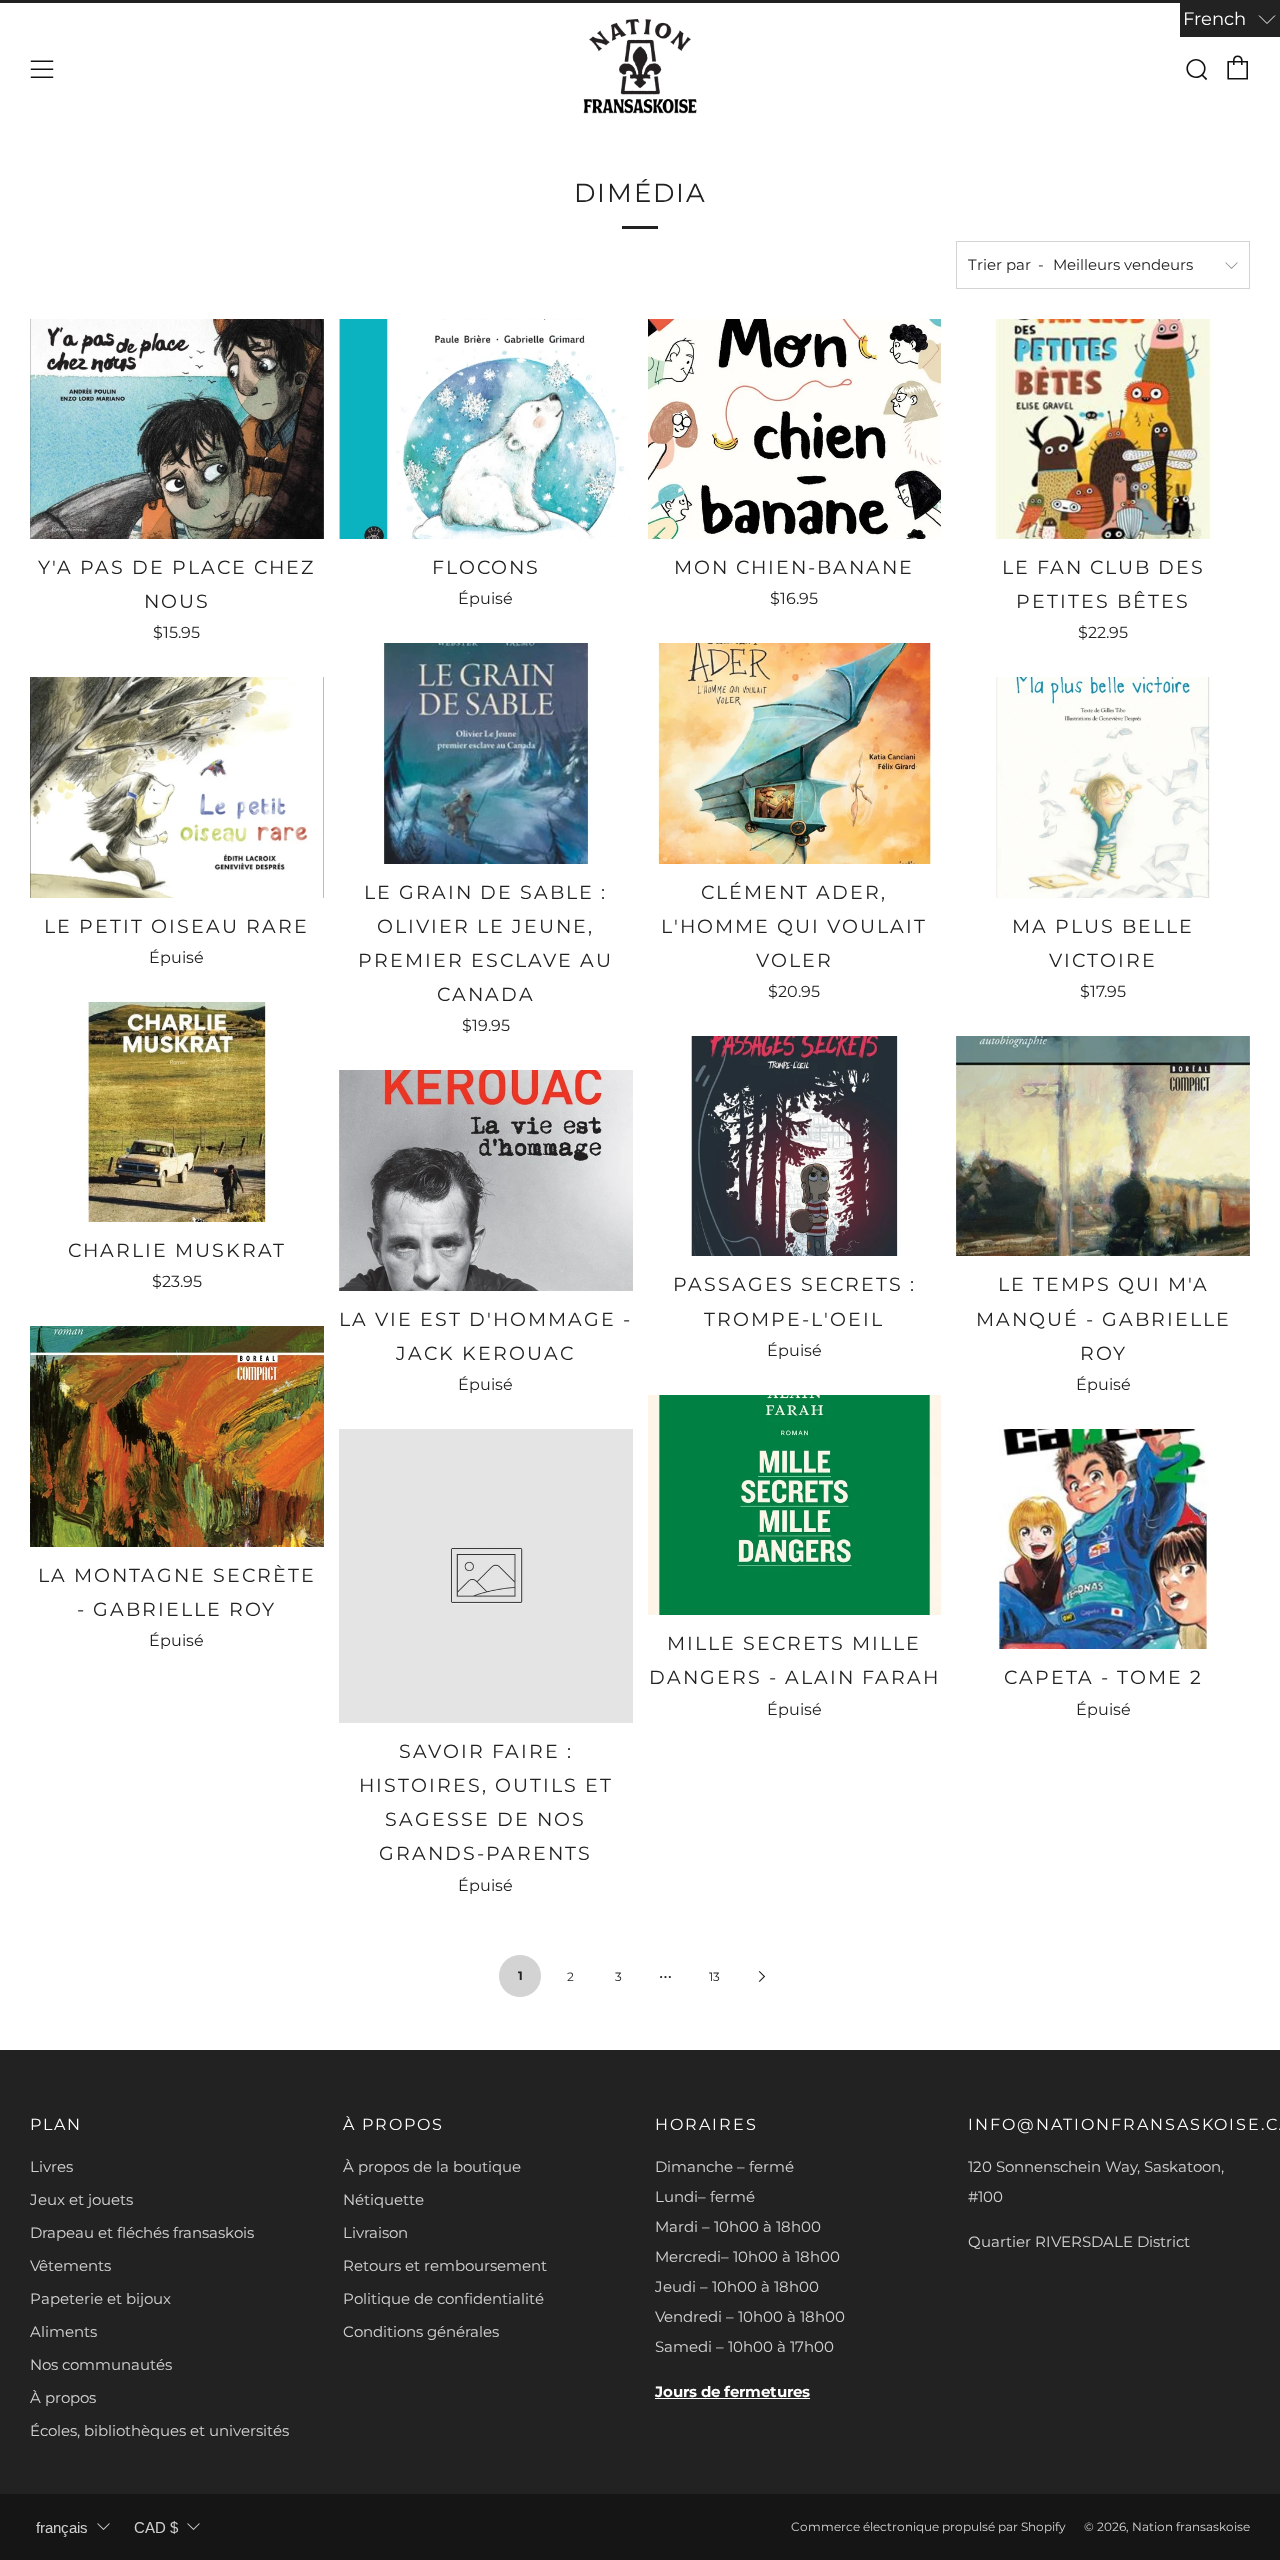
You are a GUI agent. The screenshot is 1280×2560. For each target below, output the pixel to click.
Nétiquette (383, 2199)
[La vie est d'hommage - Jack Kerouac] (486, 1180)
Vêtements (70, 2265)
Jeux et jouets (81, 2199)
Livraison (375, 2232)
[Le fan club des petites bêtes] (1103, 429)
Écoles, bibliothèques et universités (159, 2430)
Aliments (63, 2331)
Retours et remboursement (445, 2265)
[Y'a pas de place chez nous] (177, 429)
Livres (51, 2166)
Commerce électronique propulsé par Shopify (928, 2526)
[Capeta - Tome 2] (1103, 1539)
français (62, 2527)
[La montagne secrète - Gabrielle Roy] (177, 1436)
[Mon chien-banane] (795, 429)
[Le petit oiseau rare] (177, 787)
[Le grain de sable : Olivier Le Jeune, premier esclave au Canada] (486, 753)
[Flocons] (486, 429)
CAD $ (156, 2527)
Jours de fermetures (732, 2391)
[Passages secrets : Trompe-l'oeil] (795, 1146)
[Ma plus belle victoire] (1103, 787)
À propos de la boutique (432, 2166)
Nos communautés (101, 2364)
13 (714, 1976)
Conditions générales (421, 2331)
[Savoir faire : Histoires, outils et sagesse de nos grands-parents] (486, 1576)
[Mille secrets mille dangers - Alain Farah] (795, 1505)
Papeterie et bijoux (100, 2298)
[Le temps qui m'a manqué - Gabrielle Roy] (1103, 1146)
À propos (63, 2397)
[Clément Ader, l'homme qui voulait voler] (795, 753)
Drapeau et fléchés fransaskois (142, 2232)
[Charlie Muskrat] (177, 1112)
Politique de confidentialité (443, 2298)
